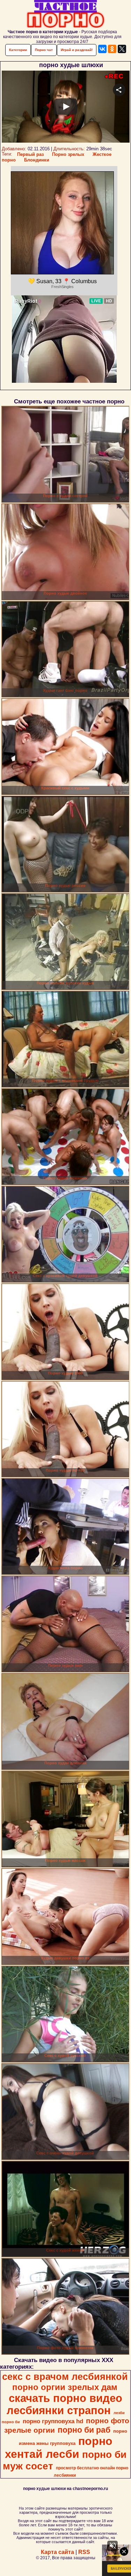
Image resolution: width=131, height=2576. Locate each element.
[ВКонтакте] (102, 49)
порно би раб (84, 2430)
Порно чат (44, 50)
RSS (84, 2552)
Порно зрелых (68, 154)
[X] (122, 49)
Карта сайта (57, 2552)
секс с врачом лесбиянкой (65, 2377)
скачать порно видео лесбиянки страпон (65, 2404)
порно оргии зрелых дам (65, 2387)
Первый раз (30, 154)
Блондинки (37, 160)
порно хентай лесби (59, 2448)
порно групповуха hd (53, 2421)
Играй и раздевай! (77, 50)
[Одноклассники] (112, 49)
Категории (18, 50)
